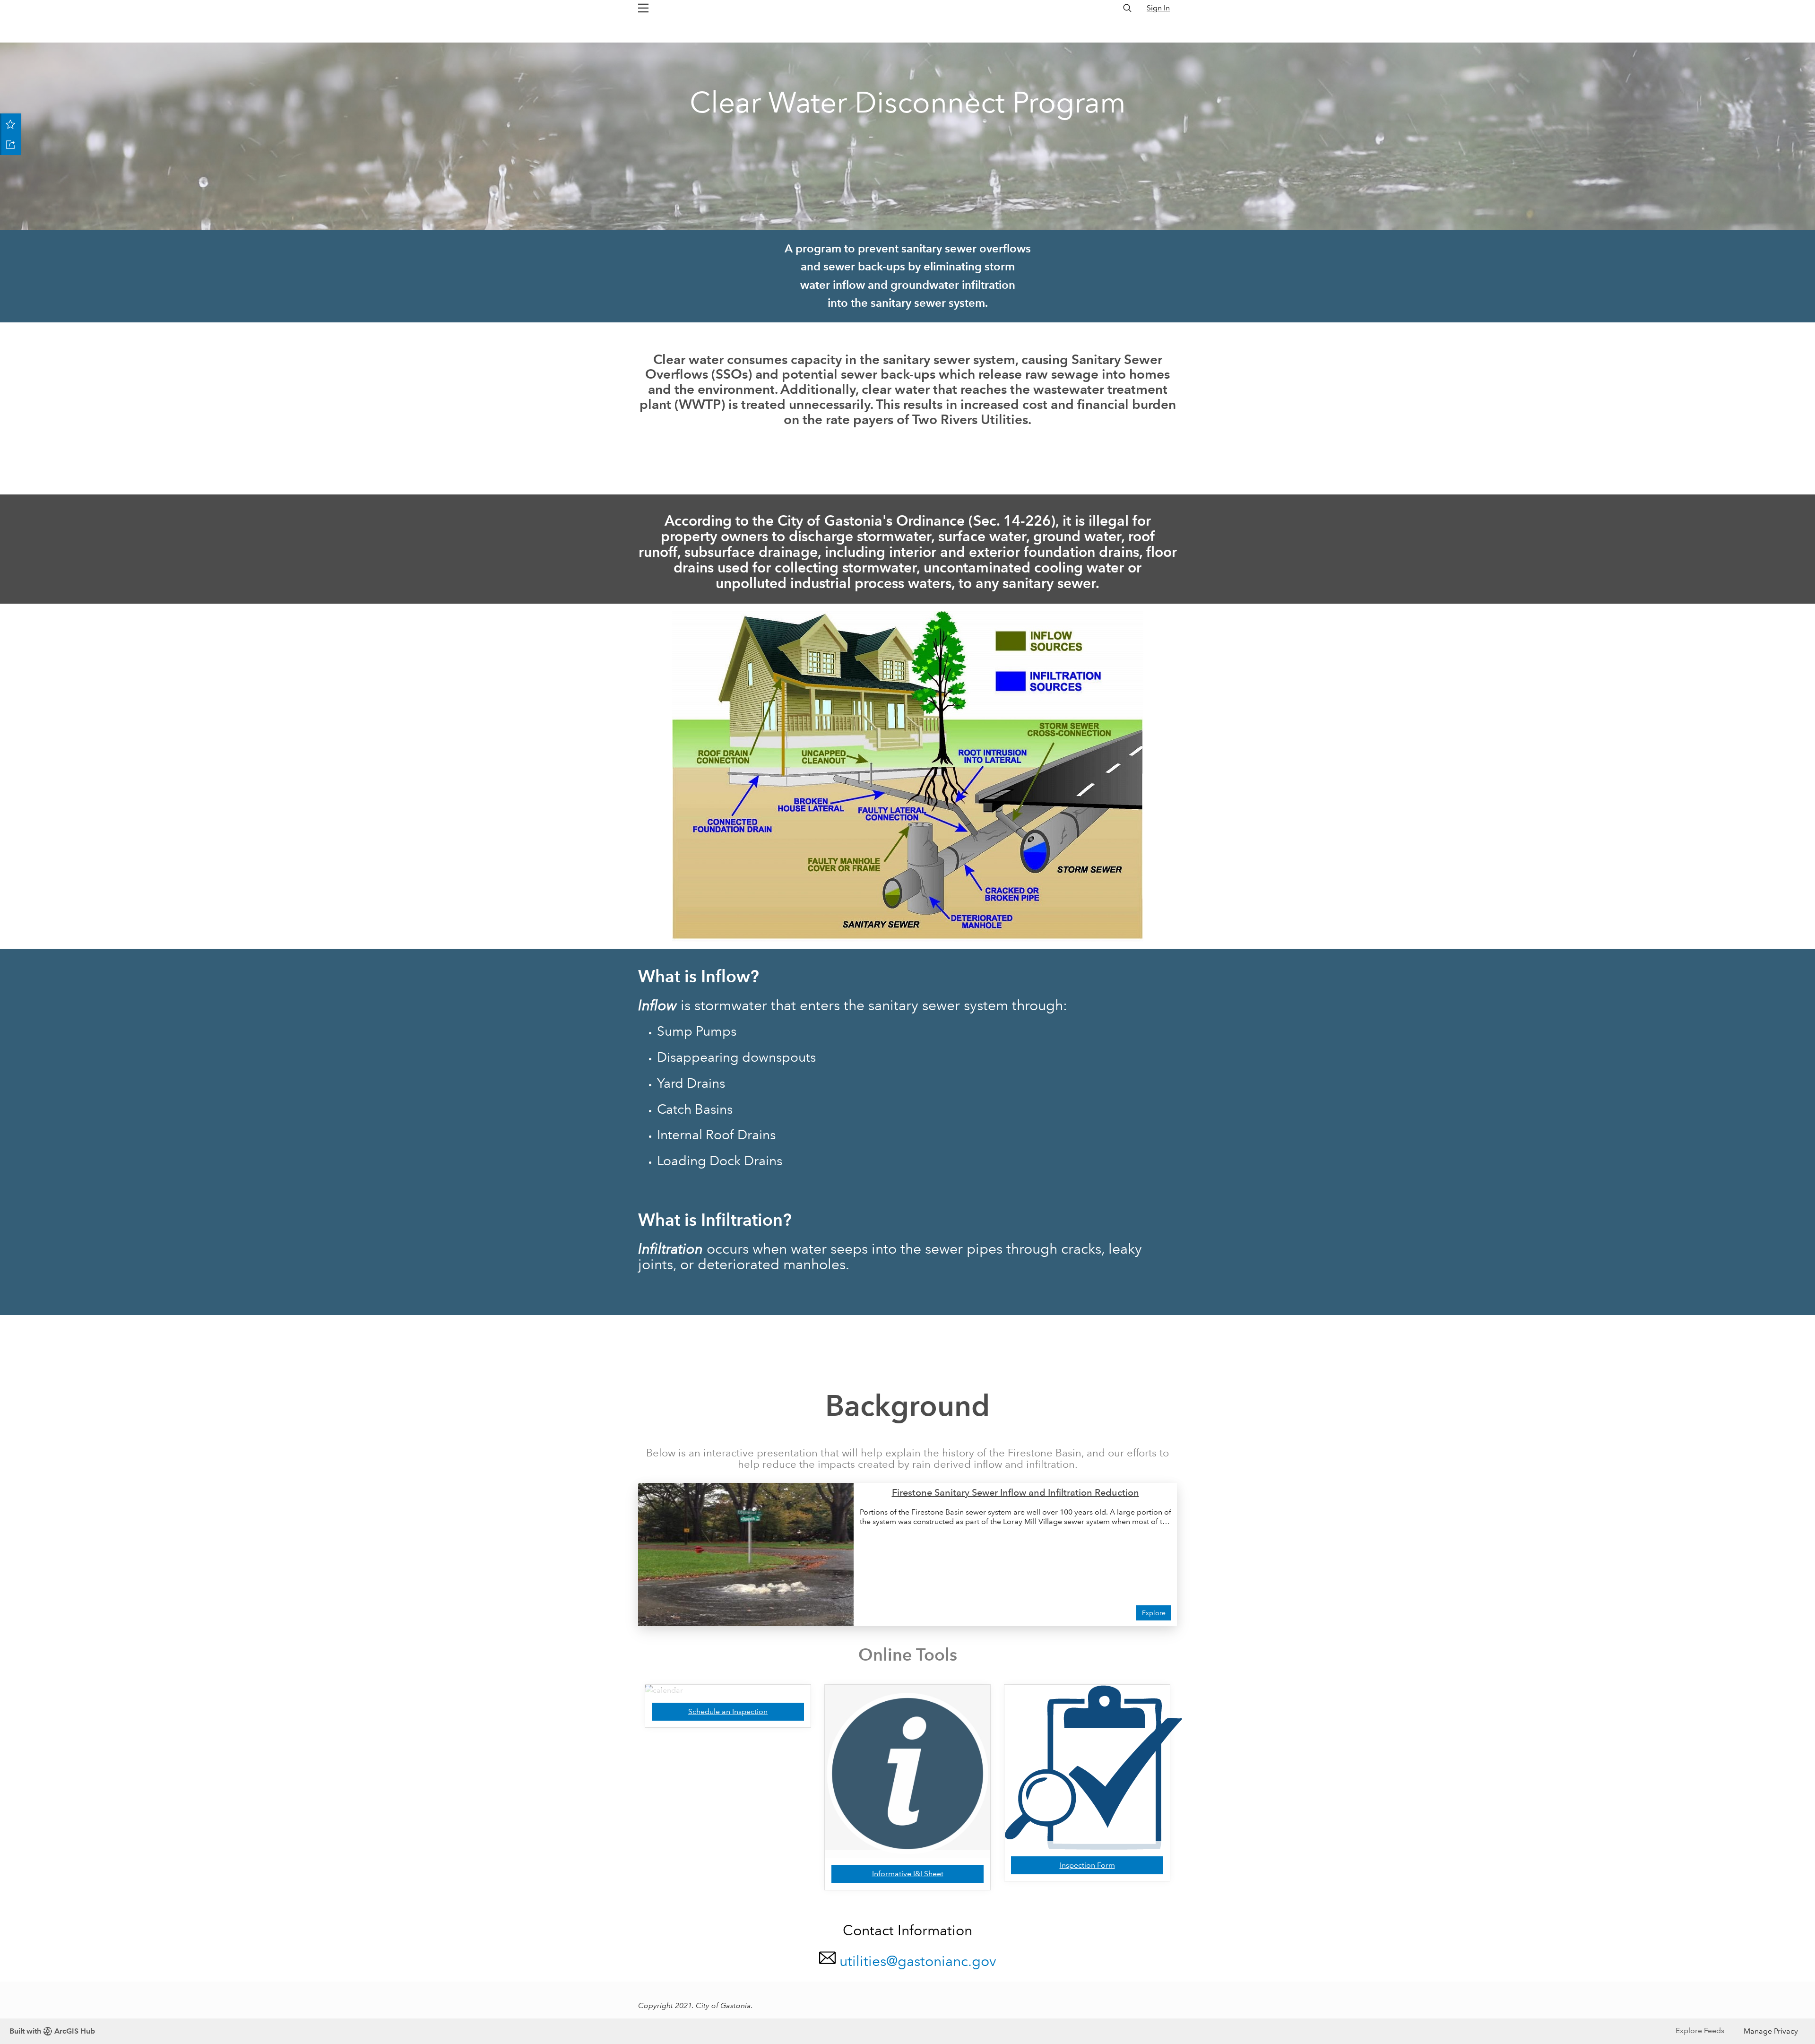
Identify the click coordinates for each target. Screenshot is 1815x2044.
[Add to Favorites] (10, 124)
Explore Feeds (1700, 2031)
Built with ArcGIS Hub (52, 2031)
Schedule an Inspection (728, 1711)
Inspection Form (1087, 1865)
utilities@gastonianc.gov (918, 1961)
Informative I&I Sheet (908, 1874)
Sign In (1158, 8)
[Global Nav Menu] (643, 8)
